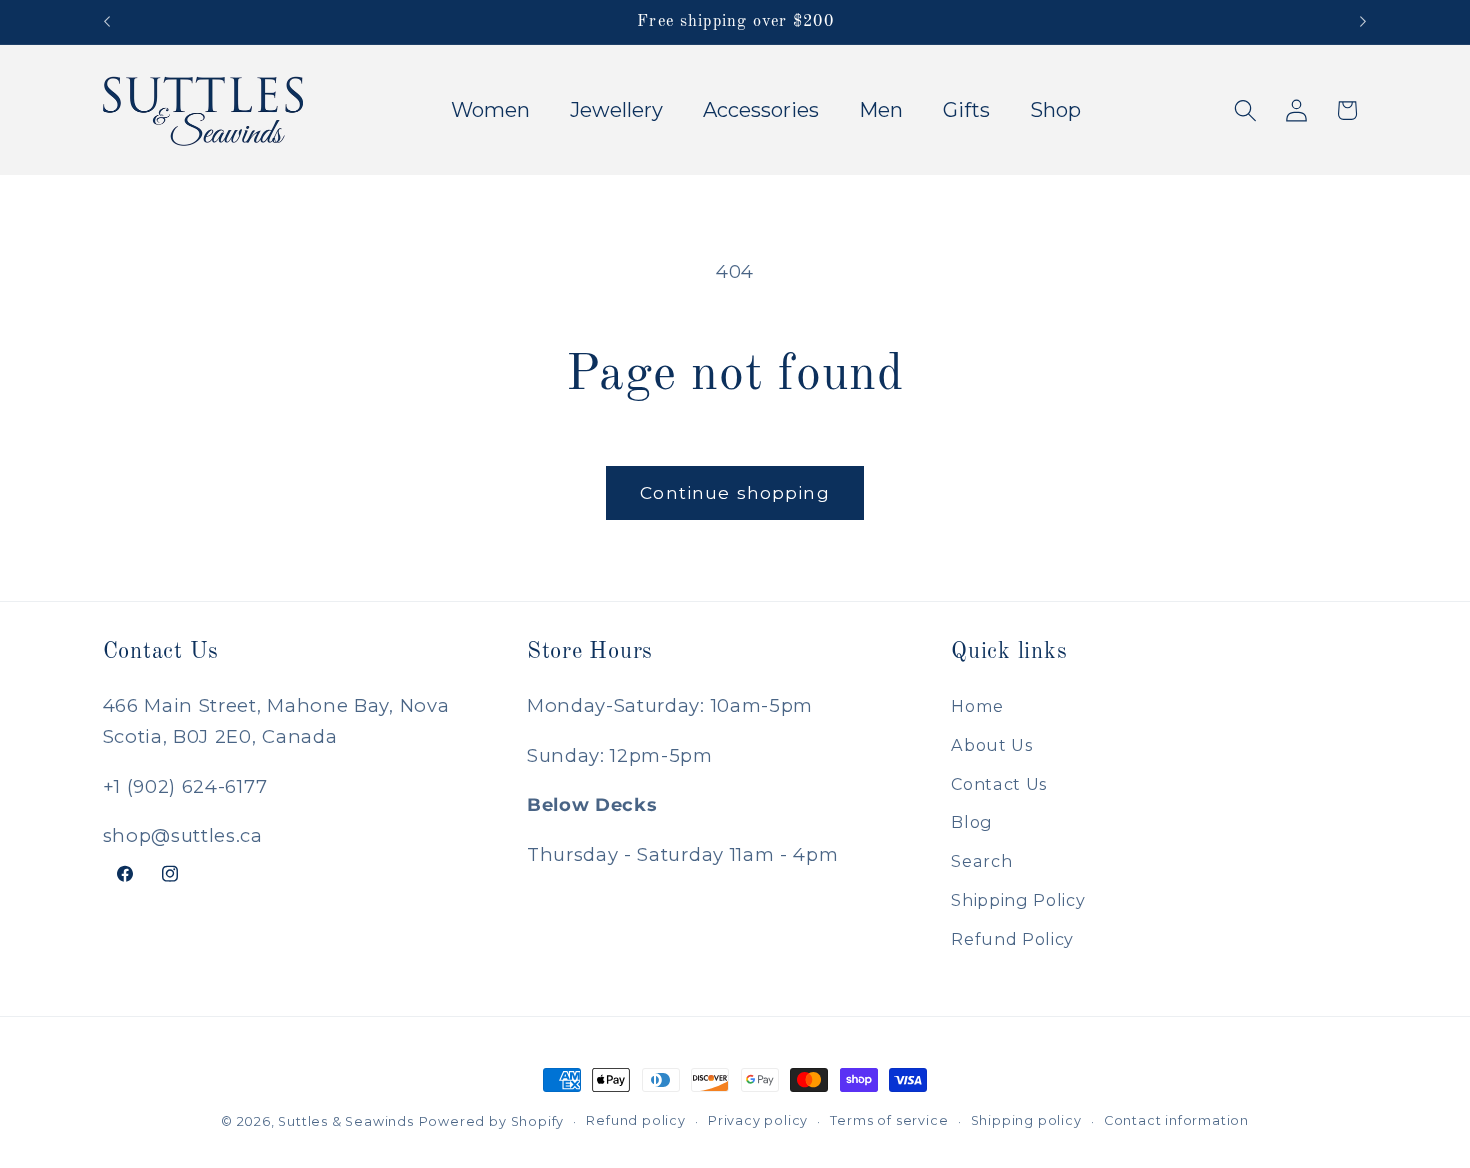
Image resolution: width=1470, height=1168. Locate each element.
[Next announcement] (1363, 22)
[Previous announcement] (107, 22)
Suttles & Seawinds (346, 1121)
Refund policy (635, 1120)
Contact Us (999, 783)
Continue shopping (735, 492)
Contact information (1176, 1120)
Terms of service (889, 1120)
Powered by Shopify (492, 1121)
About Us (992, 744)
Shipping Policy (1018, 899)
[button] (1245, 110)
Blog (972, 822)
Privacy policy (758, 1120)
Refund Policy (1012, 938)
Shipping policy (1026, 1120)
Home (977, 705)
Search (981, 861)
